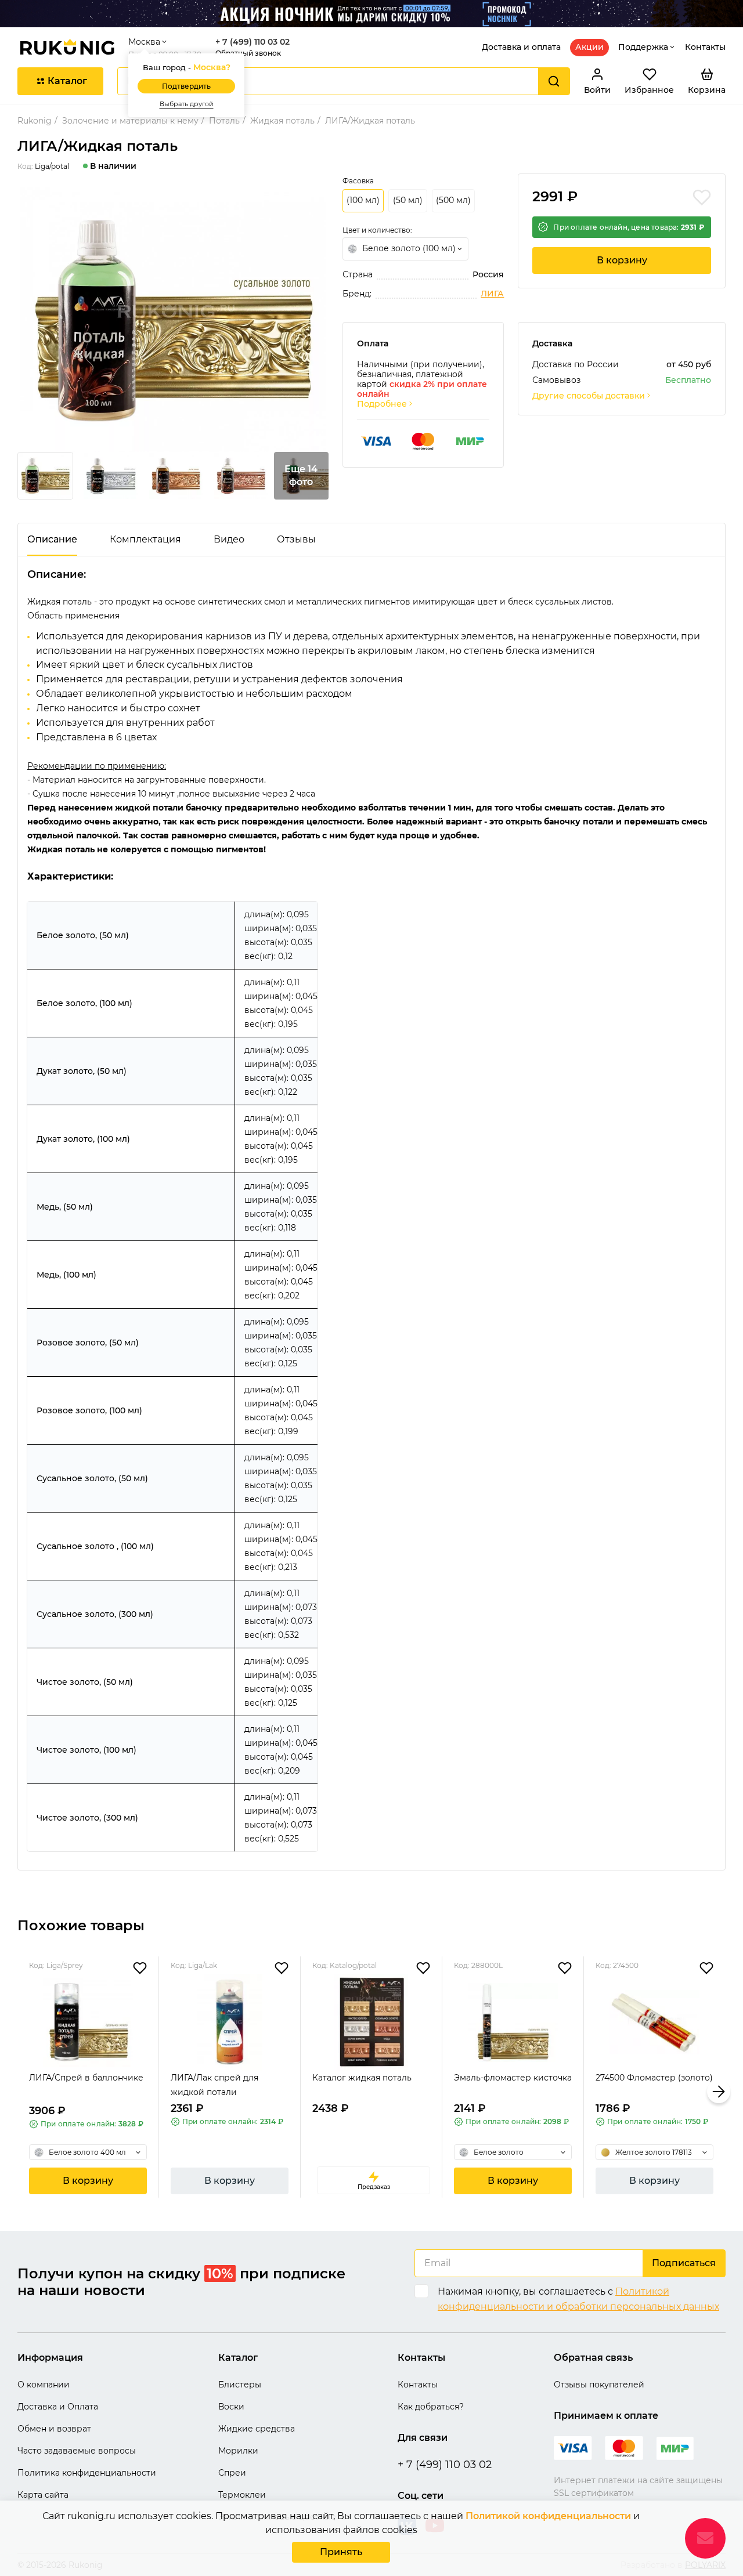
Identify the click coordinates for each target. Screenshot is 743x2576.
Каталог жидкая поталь (362, 2078)
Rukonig (35, 121)
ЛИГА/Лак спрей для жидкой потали (214, 2085)
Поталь (224, 121)
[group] (173, 320)
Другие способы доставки (589, 396)
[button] (24, 2092)
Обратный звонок (248, 53)
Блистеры (240, 2385)
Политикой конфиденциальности (548, 2516)
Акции (589, 47)
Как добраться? (431, 2407)
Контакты (705, 47)
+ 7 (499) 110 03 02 (253, 42)
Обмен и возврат (54, 2429)
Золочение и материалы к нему (130, 121)
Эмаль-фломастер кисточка (513, 2078)
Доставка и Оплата (58, 2407)
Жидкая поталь (282, 121)
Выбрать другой (187, 104)
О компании (44, 2385)
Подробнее (382, 404)
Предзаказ (374, 2187)
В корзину (622, 260)
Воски (231, 2407)
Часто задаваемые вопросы (77, 2451)
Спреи (232, 2473)
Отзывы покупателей (599, 2385)
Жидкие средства (257, 2429)
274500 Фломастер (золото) (654, 2078)
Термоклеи (242, 2495)
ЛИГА (492, 294)
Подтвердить (186, 86)
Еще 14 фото (301, 475)
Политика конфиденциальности (87, 2473)
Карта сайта (43, 2495)
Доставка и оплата (521, 47)
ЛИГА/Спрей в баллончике (86, 2078)
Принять (341, 2552)
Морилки (238, 2451)
